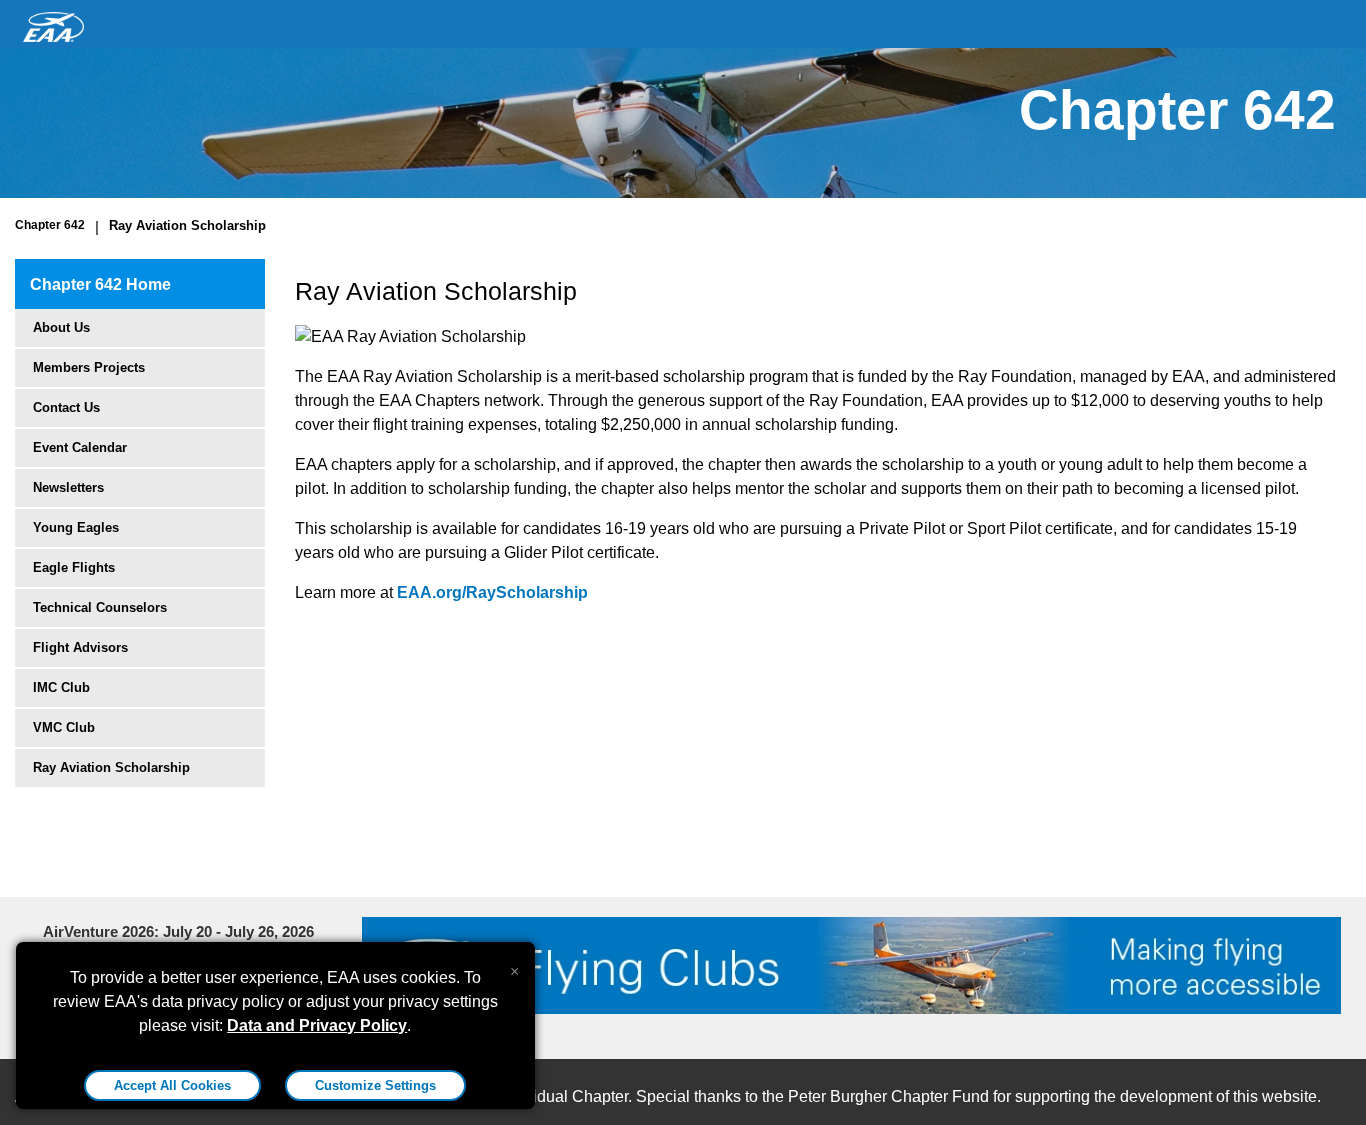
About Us (61, 327)
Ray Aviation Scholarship (187, 225)
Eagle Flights (74, 567)
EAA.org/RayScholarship (492, 592)
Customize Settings (375, 1085)
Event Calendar (80, 447)
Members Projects (89, 367)
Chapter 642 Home (100, 284)
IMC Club (61, 687)
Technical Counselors (100, 607)
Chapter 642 (50, 225)
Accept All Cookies (172, 1085)
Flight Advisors (80, 647)
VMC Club (64, 727)
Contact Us (66, 407)
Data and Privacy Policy (317, 1025)
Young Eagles (76, 527)
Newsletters (68, 487)
